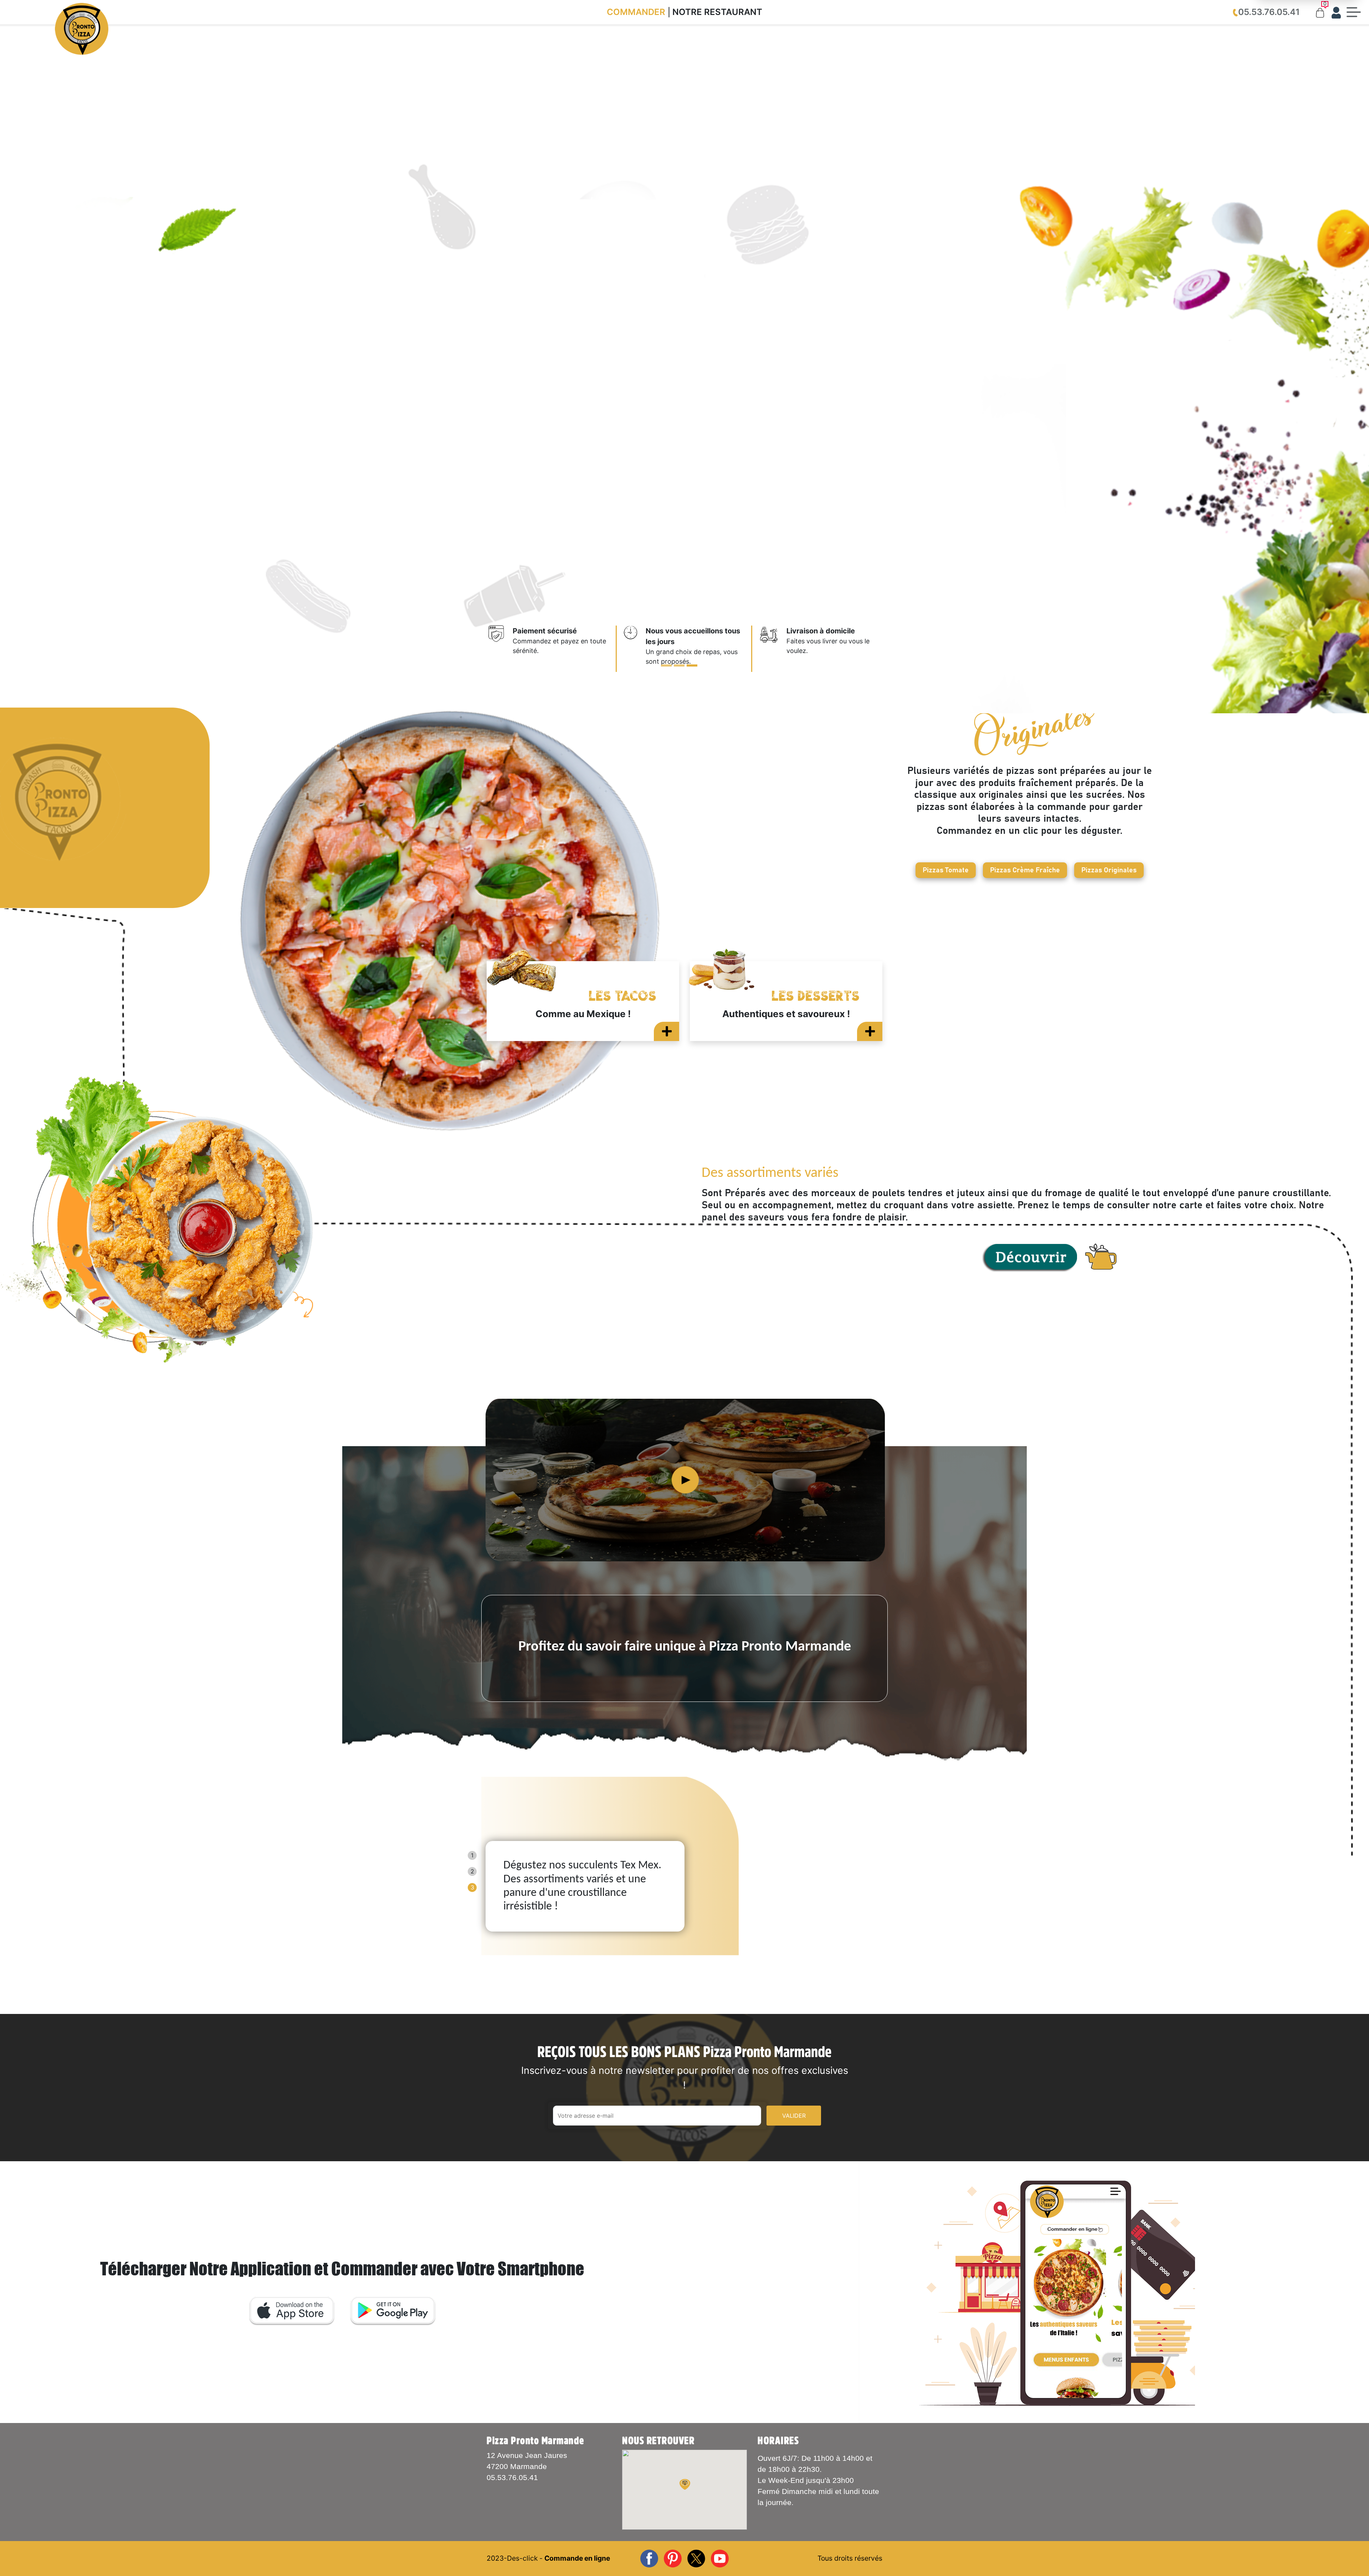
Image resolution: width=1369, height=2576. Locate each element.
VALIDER (794, 2116)
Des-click (522, 2558)
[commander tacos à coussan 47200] (666, 1031)
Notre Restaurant (717, 12)
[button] (685, 2484)
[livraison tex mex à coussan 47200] (1029, 1258)
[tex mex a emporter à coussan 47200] (340, 1220)
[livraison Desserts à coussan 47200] (870, 1031)
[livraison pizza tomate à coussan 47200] (340, 808)
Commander (636, 12)
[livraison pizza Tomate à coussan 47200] (632, 649)
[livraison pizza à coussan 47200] (771, 643)
